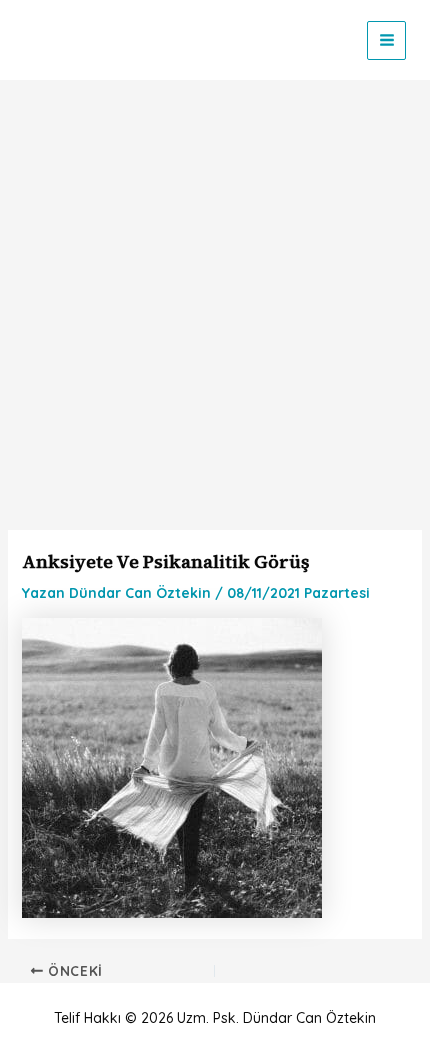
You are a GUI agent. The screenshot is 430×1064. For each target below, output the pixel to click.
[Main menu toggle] (386, 40)
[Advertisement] (215, 305)
